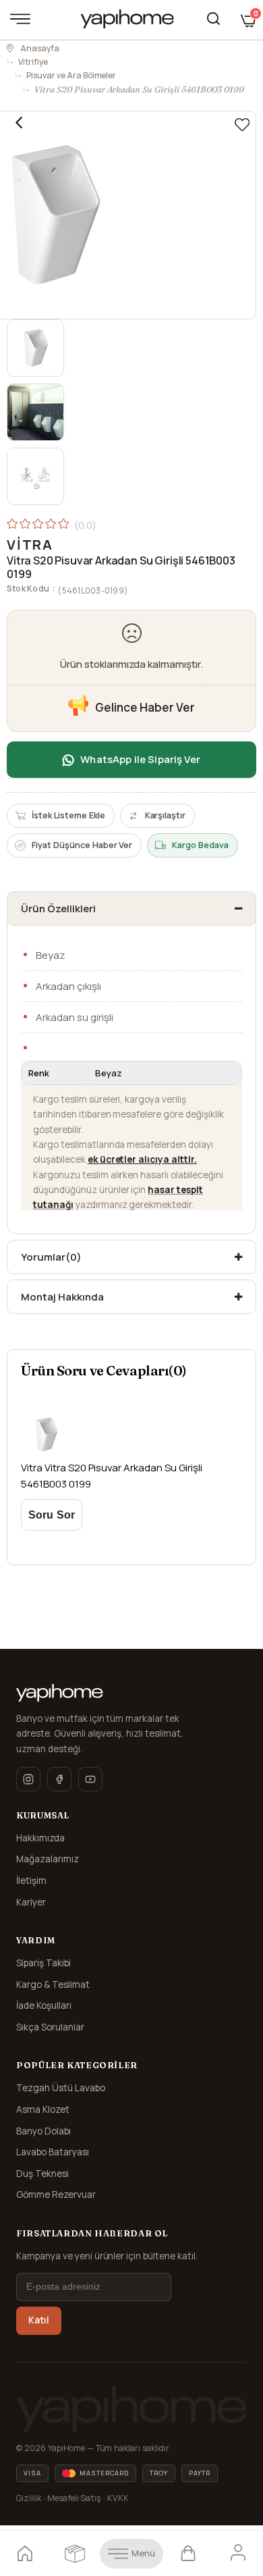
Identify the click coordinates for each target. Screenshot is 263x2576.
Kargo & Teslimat (53, 1984)
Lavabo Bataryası (53, 2152)
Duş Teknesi (42, 2174)
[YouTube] (90, 1779)
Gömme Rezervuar (56, 2194)
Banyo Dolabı (43, 2131)
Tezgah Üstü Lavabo (61, 2088)
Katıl (39, 2320)
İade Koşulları (44, 2005)
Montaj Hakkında (62, 1297)
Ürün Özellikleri (58, 909)
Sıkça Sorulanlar (50, 2027)
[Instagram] (28, 1779)
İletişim (31, 1881)
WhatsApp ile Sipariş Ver (140, 759)
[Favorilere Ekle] (242, 125)
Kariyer (31, 1902)
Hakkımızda (40, 1838)
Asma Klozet (43, 2109)
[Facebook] (59, 1779)
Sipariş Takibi (43, 1963)
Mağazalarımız (48, 1859)
